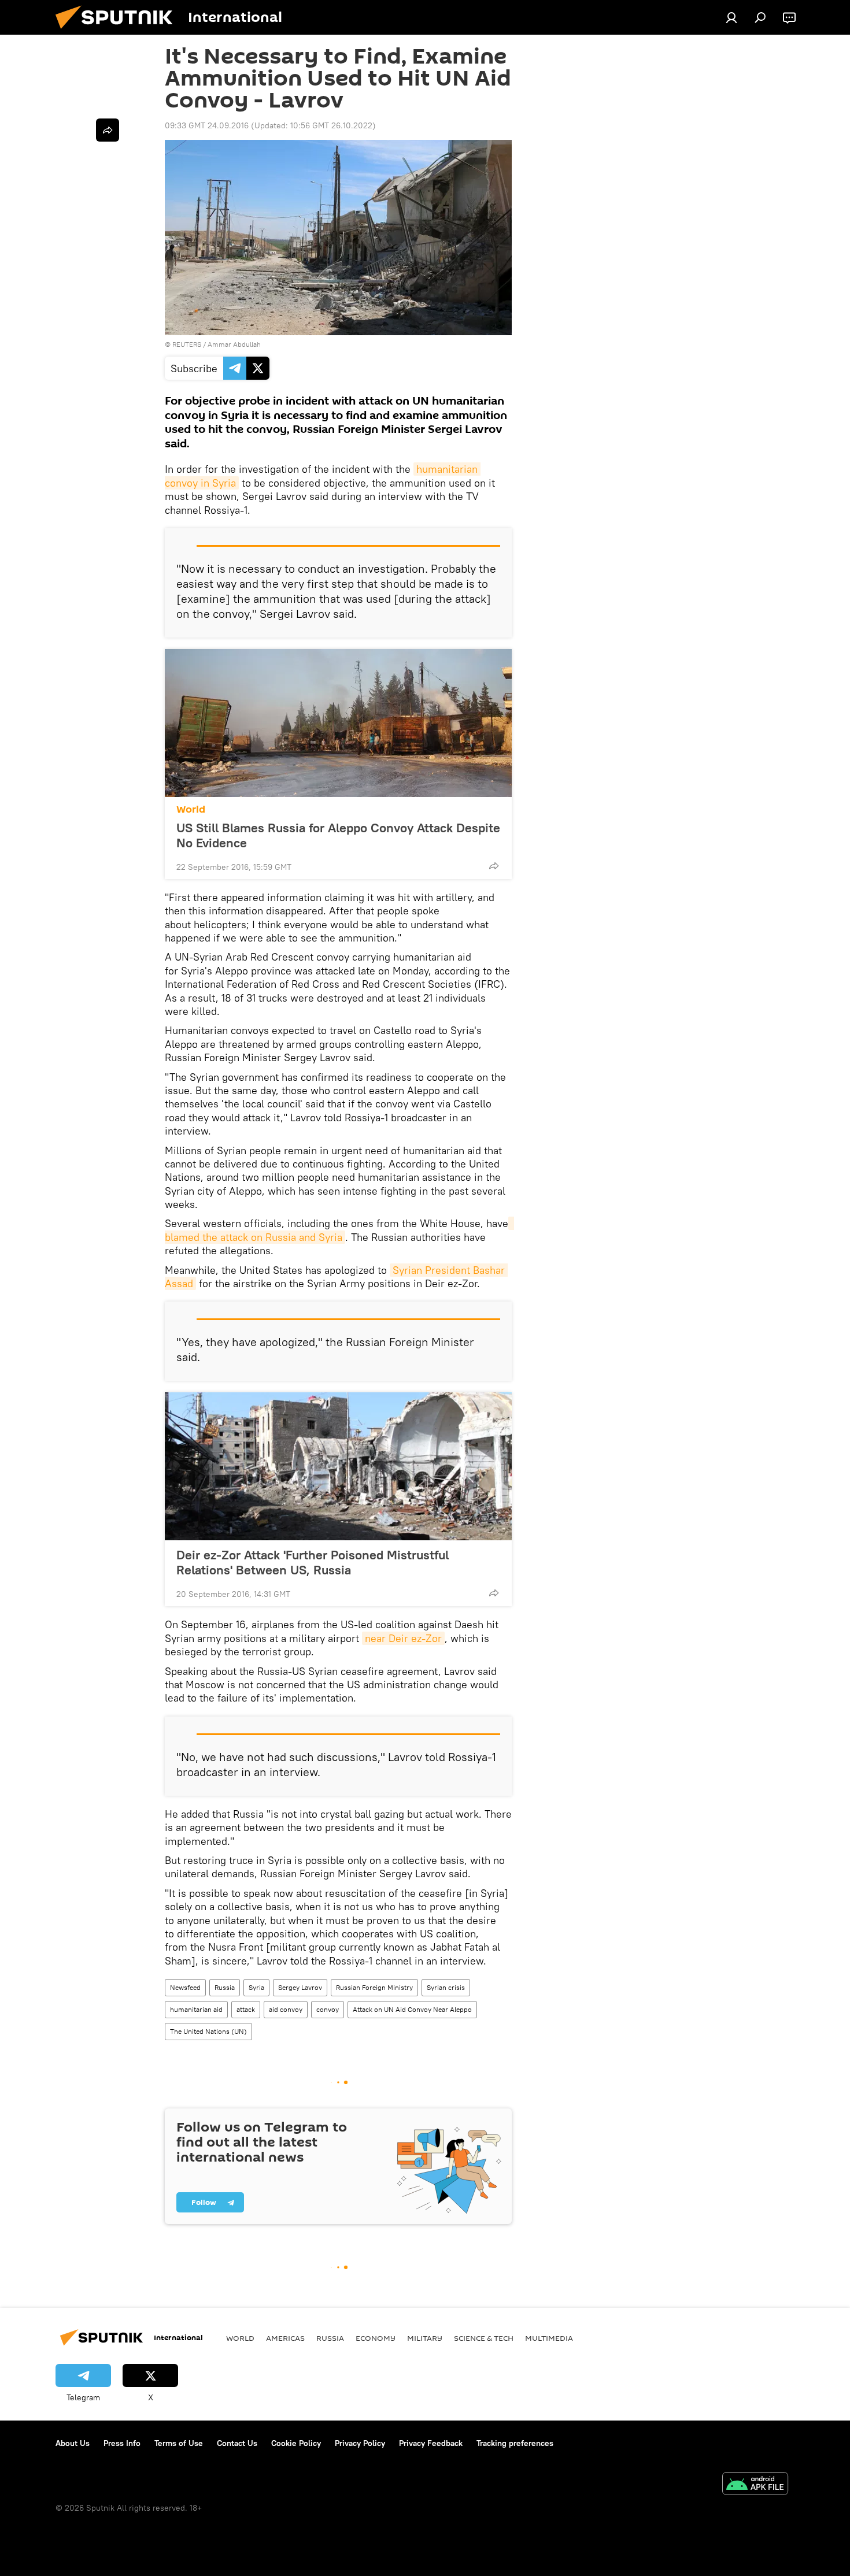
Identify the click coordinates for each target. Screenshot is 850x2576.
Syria (256, 1987)
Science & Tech (484, 2338)
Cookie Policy (296, 2443)
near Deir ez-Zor (403, 1638)
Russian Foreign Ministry (374, 1987)
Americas (285, 2338)
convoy (328, 2009)
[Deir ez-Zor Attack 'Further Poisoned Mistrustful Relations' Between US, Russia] (338, 1466)
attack (246, 2009)
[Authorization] (731, 17)
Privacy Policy (360, 2443)
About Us (73, 2443)
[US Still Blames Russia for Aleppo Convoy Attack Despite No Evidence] (338, 723)
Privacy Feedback (431, 2443)
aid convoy (286, 2009)
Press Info (122, 2443)
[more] (494, 866)
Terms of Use (179, 2443)
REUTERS (187, 344)
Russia (225, 1987)
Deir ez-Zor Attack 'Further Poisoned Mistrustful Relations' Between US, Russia (313, 1562)
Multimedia (549, 2338)
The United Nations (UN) (208, 2031)
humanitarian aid (196, 2009)
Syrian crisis (446, 1987)
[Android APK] (755, 2485)
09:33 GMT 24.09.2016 (207, 125)
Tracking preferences (515, 2443)
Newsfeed (185, 1987)
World (191, 809)
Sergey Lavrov (300, 1987)
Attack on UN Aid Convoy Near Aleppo (412, 2009)
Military (425, 2338)
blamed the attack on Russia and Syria (339, 1230)
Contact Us (237, 2443)
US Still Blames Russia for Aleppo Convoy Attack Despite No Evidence (338, 835)
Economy (376, 2338)
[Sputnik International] (119, 32)
